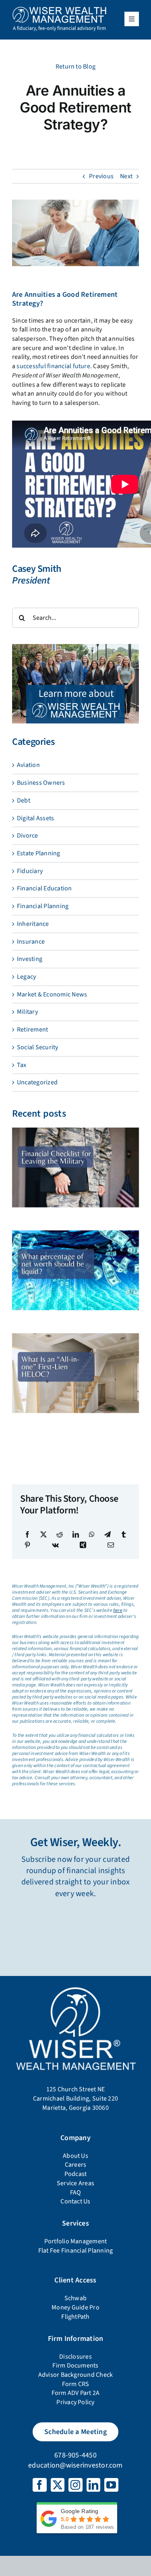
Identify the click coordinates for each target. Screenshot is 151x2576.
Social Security (38, 1047)
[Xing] (83, 1545)
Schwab (75, 2298)
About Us (75, 2156)
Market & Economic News (52, 994)
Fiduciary (30, 871)
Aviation (28, 765)
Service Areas (75, 2183)
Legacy (26, 977)
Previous (101, 176)
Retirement (32, 1030)
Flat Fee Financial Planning (75, 2251)
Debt (24, 800)
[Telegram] (108, 1534)
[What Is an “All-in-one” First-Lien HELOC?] (75, 1373)
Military (27, 1012)
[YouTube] (111, 2485)
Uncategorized (37, 1082)
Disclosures (75, 2357)
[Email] (111, 1545)
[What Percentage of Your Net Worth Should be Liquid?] (75, 1270)
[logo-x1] (59, 9)
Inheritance (33, 924)
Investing (30, 959)
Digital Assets (35, 818)
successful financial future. (54, 366)
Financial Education (44, 888)
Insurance (31, 942)
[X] (43, 1534)
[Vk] (55, 1545)
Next (126, 176)
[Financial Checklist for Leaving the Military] (75, 1167)
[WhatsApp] (92, 1534)
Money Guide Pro (75, 2307)
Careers (76, 2165)
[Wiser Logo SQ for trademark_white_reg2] (75, 1987)
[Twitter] (58, 2485)
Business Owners (41, 783)
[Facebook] (27, 1534)
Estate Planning (39, 853)
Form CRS (76, 2384)
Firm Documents (75, 2366)
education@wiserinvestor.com (75, 2465)
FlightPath (75, 2317)
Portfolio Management (76, 2241)
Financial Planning (43, 906)
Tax (22, 1065)
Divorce (28, 836)
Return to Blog (75, 67)
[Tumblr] (124, 1534)
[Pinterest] (27, 1545)
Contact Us (75, 2201)
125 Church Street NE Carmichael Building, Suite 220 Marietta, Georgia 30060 (75, 2098)
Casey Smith (37, 569)
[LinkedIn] (76, 1534)
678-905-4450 (75, 2455)
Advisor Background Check (76, 2375)
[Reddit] (60, 1534)
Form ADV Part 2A (76, 2393)
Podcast (76, 2174)
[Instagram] (75, 2485)
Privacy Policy (75, 2402)
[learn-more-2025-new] (75, 647)
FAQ (76, 2193)
